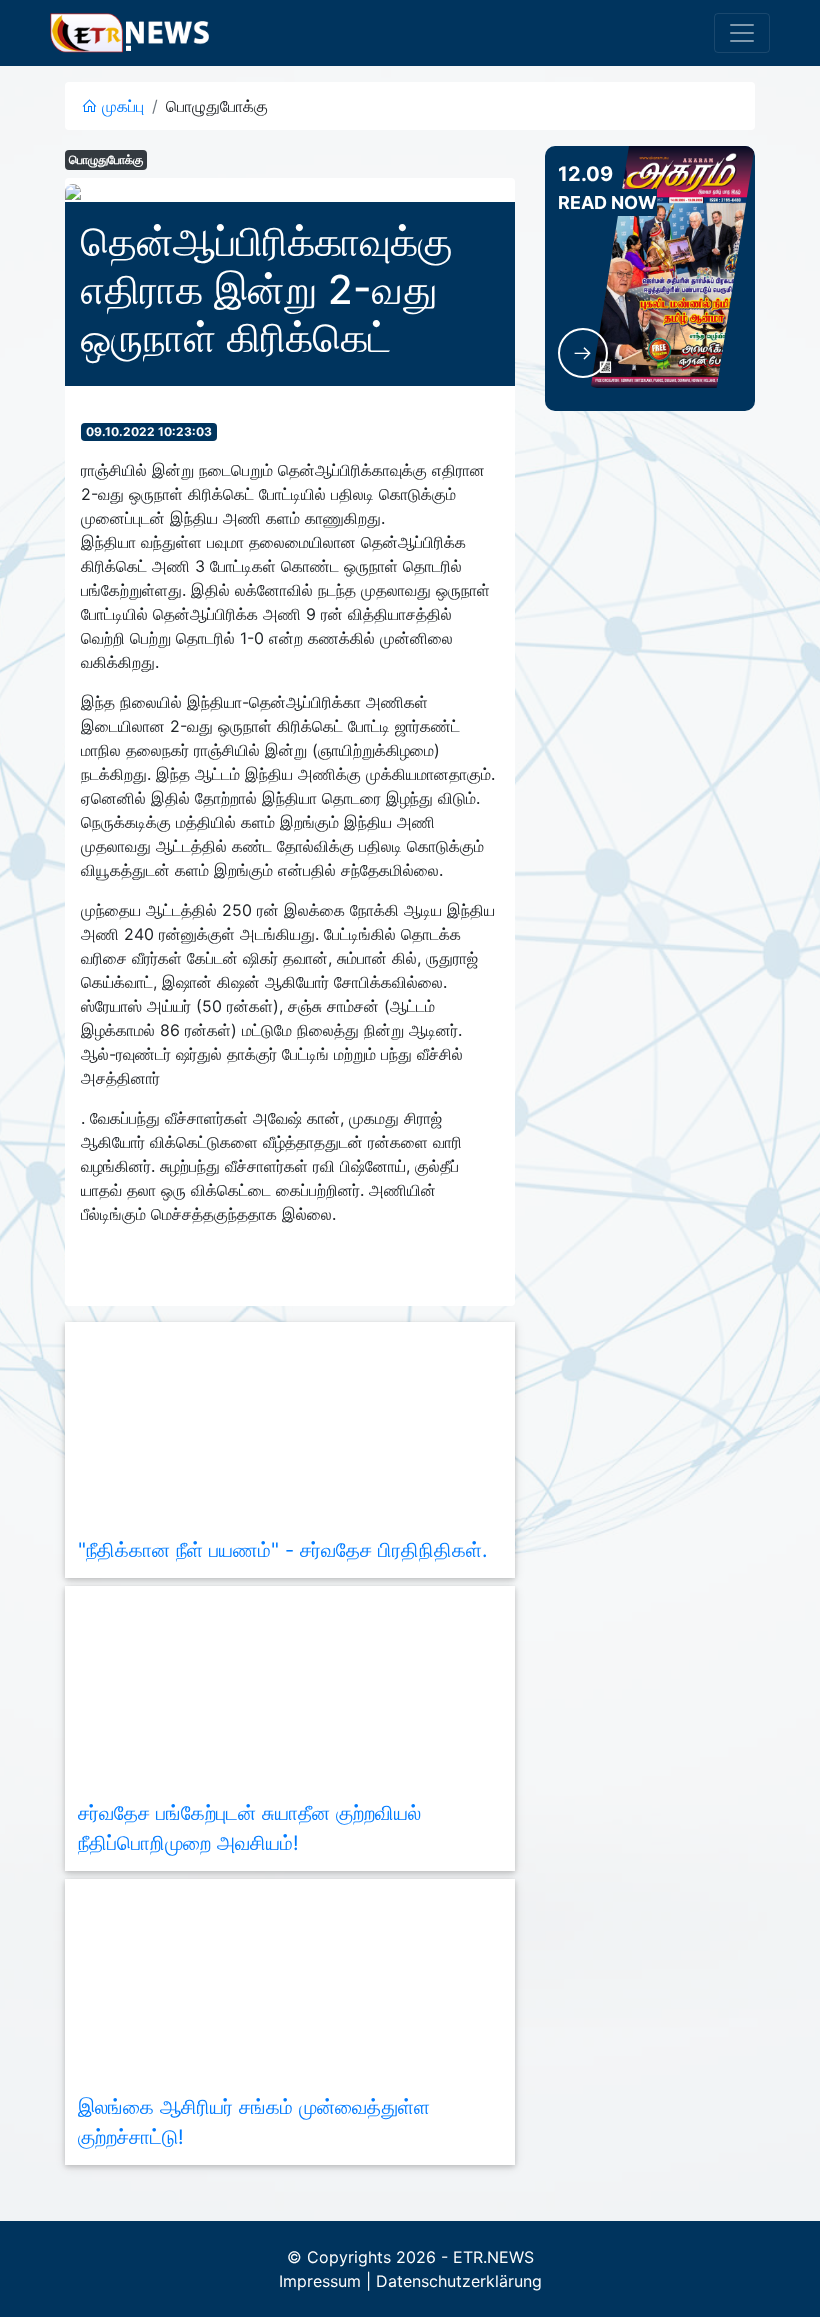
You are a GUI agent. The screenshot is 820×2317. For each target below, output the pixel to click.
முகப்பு (120, 106)
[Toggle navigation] (742, 33)
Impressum (320, 2281)
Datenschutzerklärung (459, 2281)
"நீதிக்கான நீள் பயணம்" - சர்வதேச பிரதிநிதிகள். (283, 1550)
